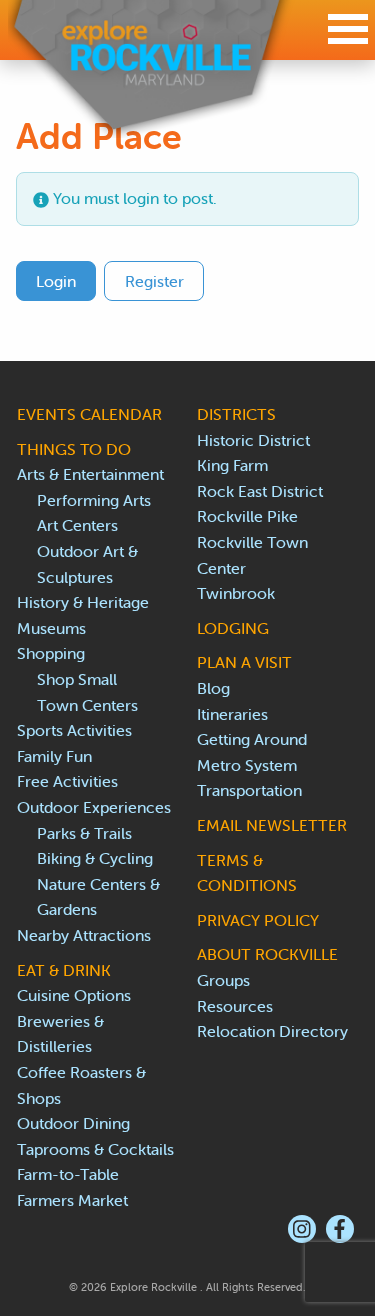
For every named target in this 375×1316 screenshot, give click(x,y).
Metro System (247, 765)
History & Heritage (83, 602)
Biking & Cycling (95, 858)
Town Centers (87, 705)
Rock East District (260, 491)
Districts (236, 414)
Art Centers (77, 525)
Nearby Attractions (84, 935)
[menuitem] (302, 1229)
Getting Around (252, 739)
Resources (235, 1006)
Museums (51, 628)
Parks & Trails (84, 833)
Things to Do (74, 449)
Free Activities (67, 781)
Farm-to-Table (68, 1174)
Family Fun (54, 756)
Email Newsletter (272, 825)
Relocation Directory (272, 1031)
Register (154, 281)
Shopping (51, 653)
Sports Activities (74, 730)
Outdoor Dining (73, 1123)
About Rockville (267, 954)
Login (56, 281)
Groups (223, 980)
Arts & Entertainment (90, 474)
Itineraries (232, 714)
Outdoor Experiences (94, 807)
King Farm (232, 465)
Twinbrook (236, 593)
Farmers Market (72, 1200)
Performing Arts (94, 500)
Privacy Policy (258, 920)
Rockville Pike (247, 516)
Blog (213, 688)
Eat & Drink (64, 970)
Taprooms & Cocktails (95, 1149)
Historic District (253, 440)
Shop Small (77, 679)
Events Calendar (89, 414)
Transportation (249, 790)
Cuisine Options (74, 995)
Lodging (233, 628)
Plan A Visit (244, 662)
